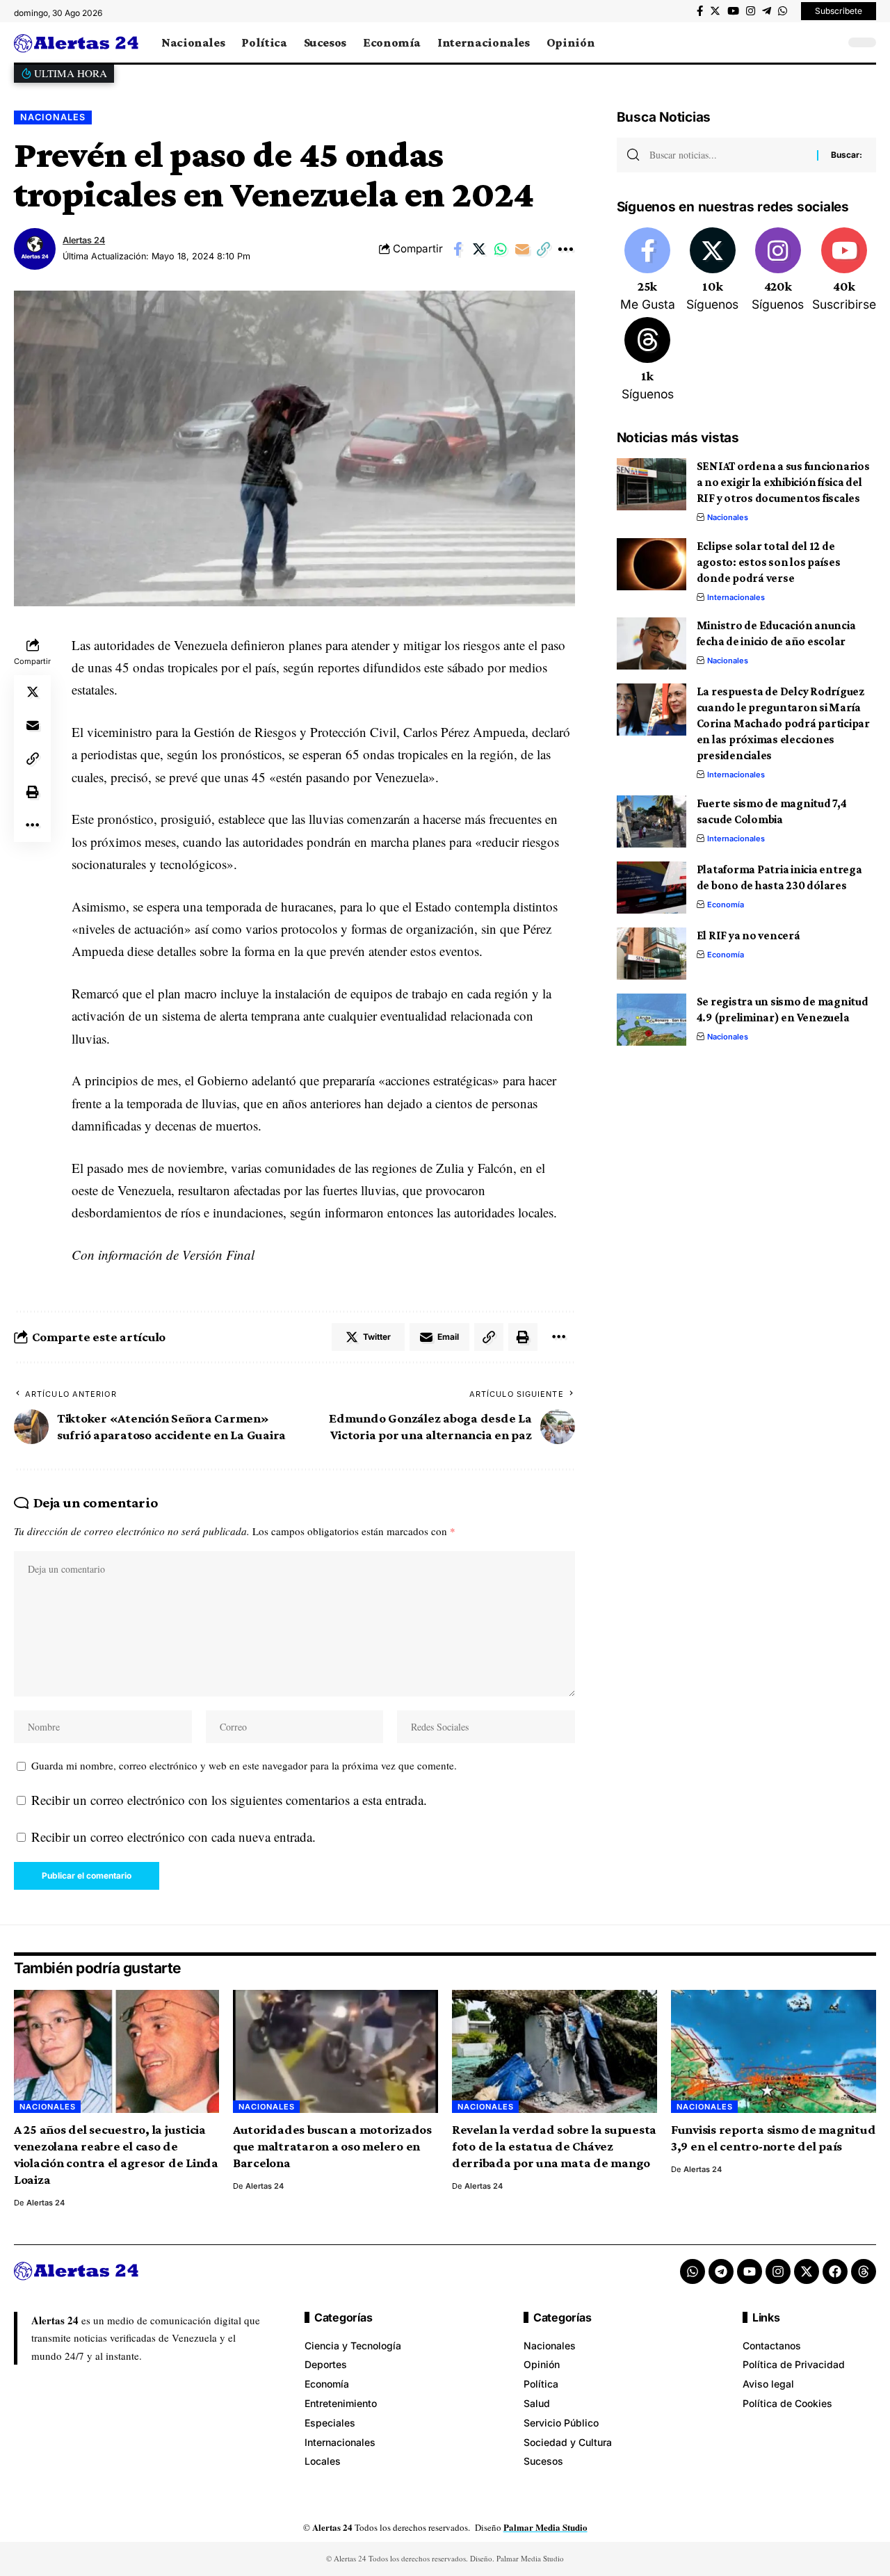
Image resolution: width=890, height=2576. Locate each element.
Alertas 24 (84, 240)
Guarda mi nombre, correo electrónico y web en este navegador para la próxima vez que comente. (244, 1765)
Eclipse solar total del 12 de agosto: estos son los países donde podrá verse (769, 562)
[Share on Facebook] (458, 249)
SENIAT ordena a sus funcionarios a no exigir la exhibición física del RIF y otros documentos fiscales (783, 482)
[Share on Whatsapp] (501, 249)
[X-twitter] (807, 2271)
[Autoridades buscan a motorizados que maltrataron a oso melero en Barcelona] (335, 2051)
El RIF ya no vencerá (749, 935)
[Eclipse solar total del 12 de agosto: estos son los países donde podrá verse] (652, 564)
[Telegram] (767, 11)
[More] (565, 249)
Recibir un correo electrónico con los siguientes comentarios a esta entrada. (229, 1800)
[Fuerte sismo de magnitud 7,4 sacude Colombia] (652, 821)
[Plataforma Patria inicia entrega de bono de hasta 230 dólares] (652, 888)
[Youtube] (844, 270)
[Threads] (648, 360)
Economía (726, 905)
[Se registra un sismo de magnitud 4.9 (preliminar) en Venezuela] (652, 1020)
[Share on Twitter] (479, 249)
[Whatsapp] (693, 2271)
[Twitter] (715, 11)
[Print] (33, 792)
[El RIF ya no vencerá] (652, 954)
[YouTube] (733, 11)
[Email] (522, 249)
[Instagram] (751, 11)
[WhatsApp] (783, 11)
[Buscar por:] (728, 155)
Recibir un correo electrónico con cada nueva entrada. (173, 1837)
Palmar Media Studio (545, 2527)
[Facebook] (700, 11)
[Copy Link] (544, 249)
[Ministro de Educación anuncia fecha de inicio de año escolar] (652, 643)
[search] (831, 42)
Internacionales (736, 597)
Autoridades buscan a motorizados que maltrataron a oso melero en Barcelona (332, 2146)
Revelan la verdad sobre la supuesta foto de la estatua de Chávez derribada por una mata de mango (554, 2146)
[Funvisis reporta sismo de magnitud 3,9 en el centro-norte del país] (774, 2051)
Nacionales (53, 117)
